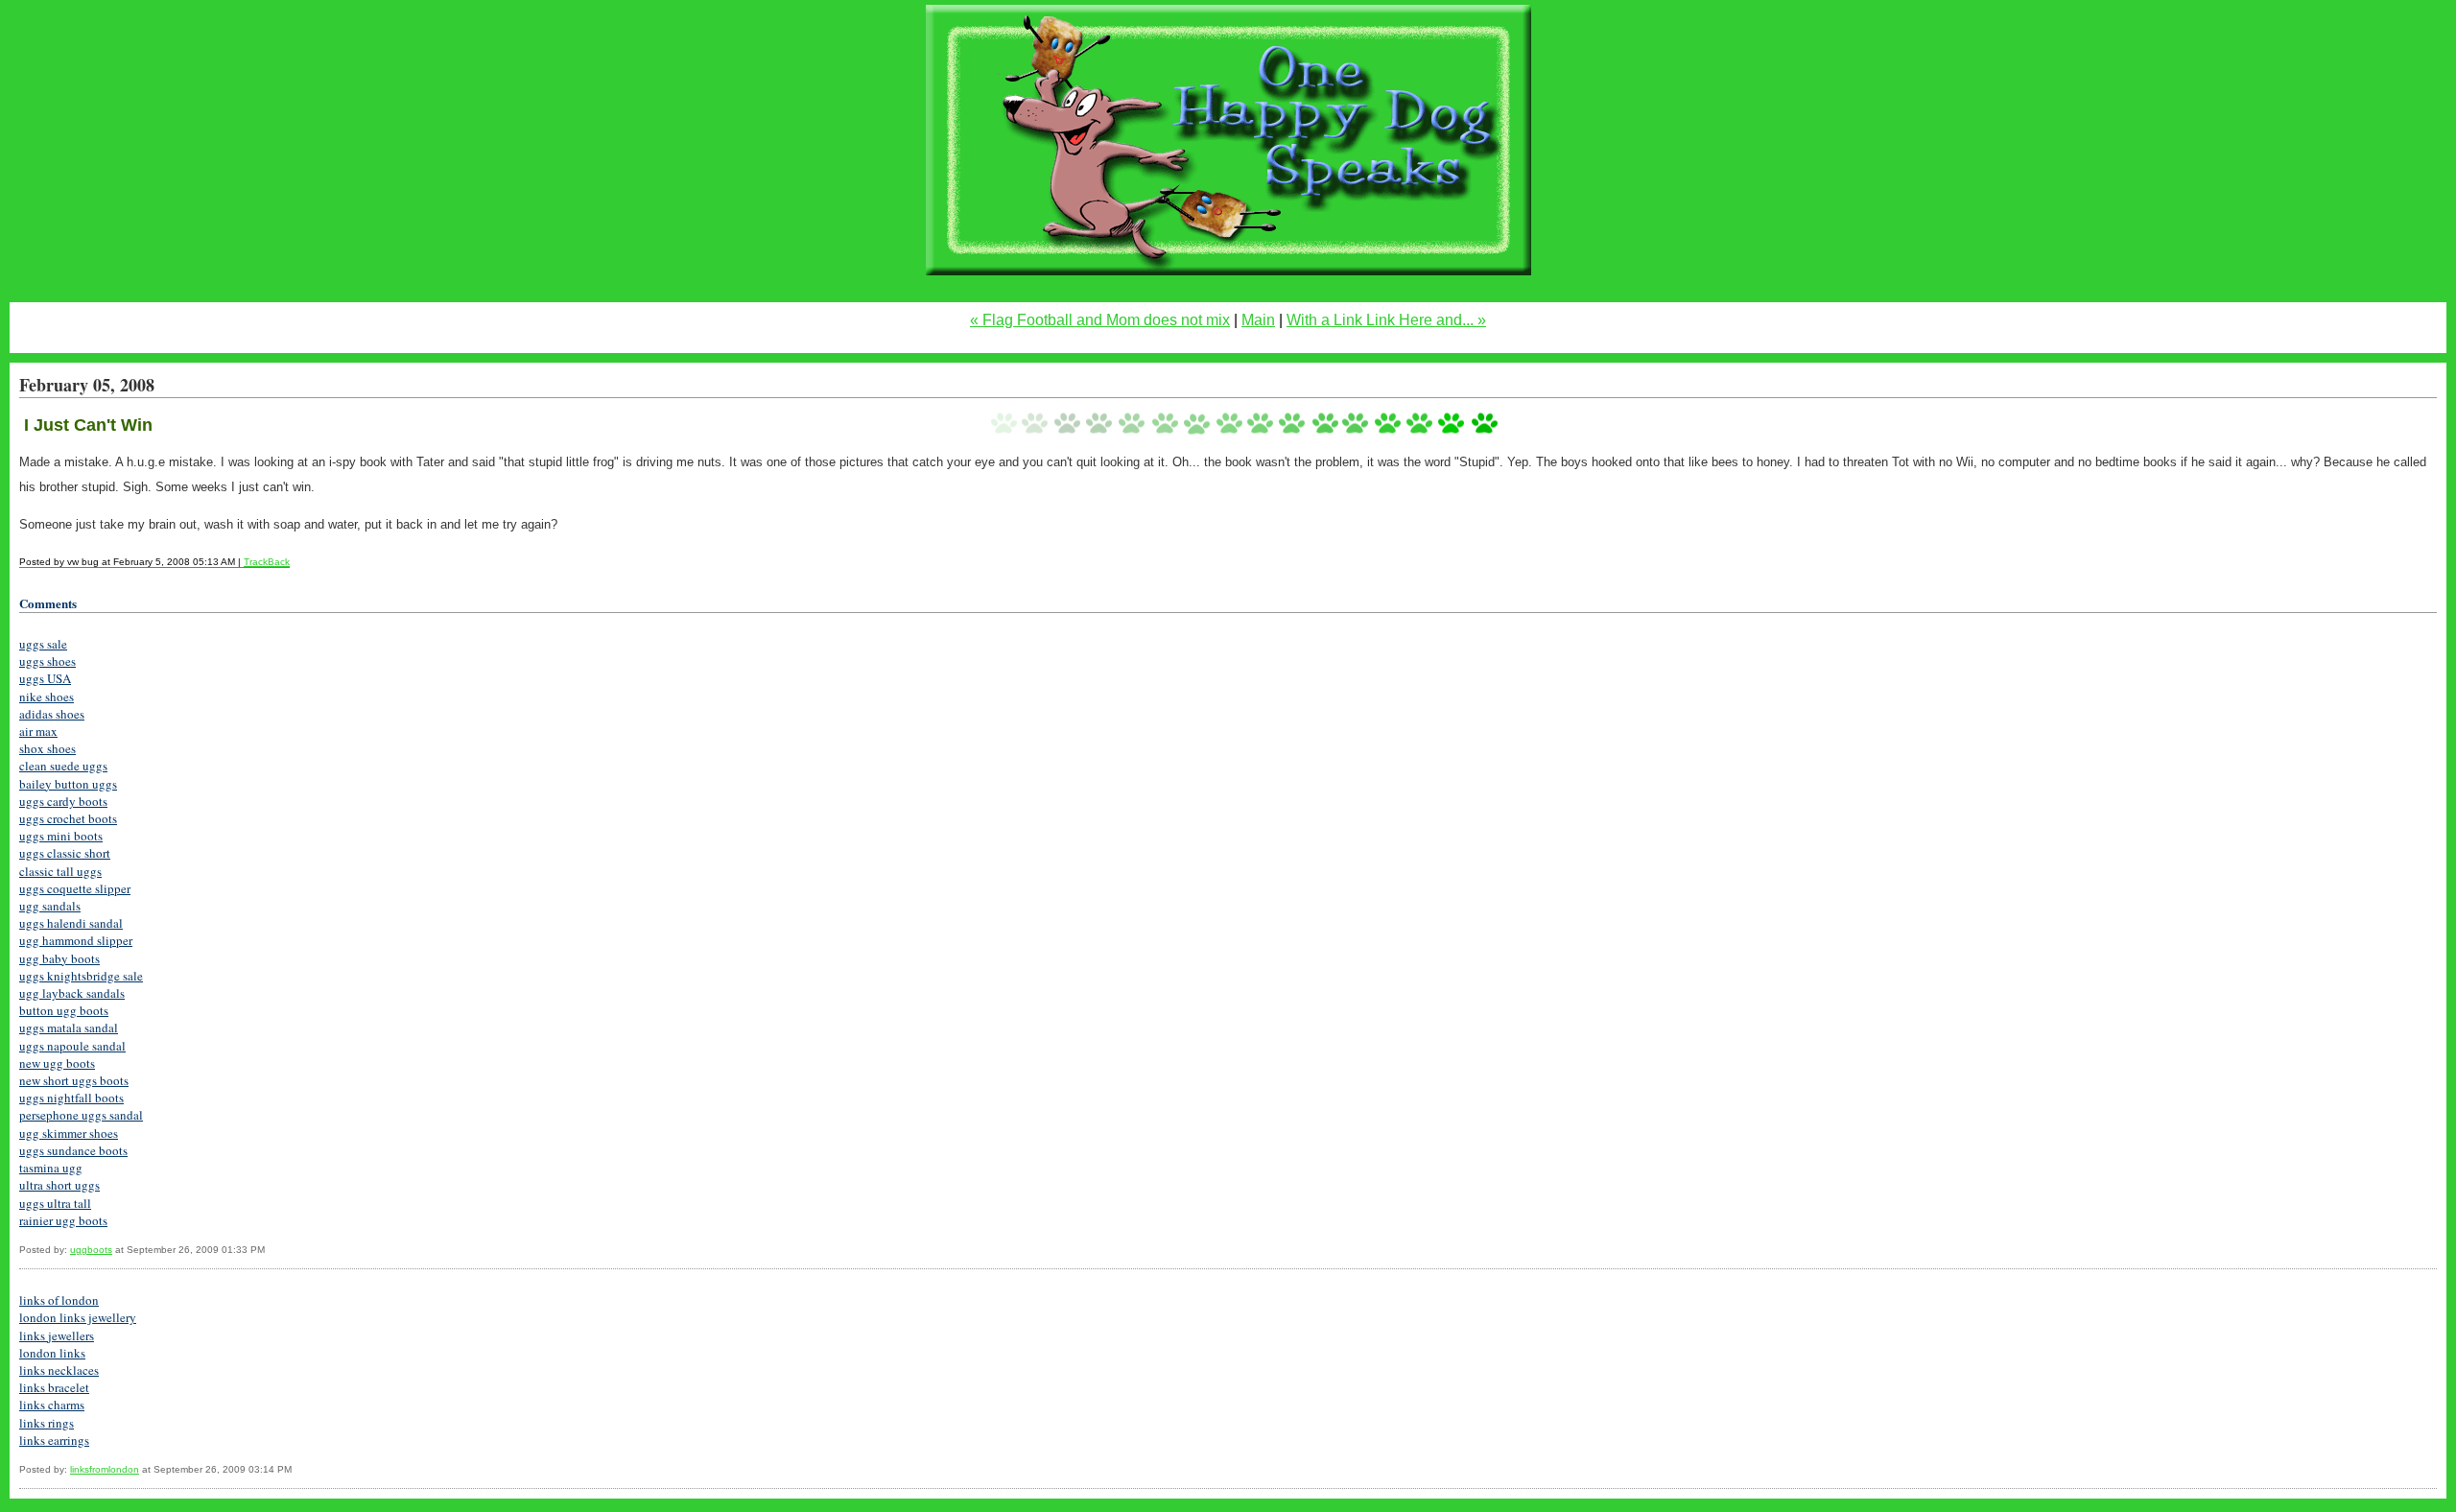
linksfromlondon (105, 1469)
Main (1258, 320)
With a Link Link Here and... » (1386, 320)
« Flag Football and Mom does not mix (1100, 320)
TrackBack (267, 562)
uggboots (91, 1250)
